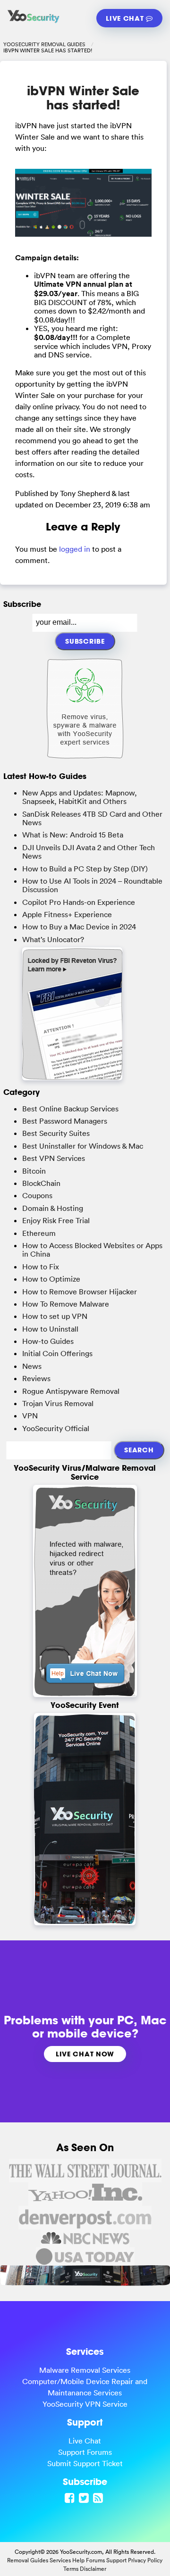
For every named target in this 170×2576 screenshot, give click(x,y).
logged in (75, 549)
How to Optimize (51, 1279)
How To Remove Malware (66, 1304)
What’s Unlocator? (53, 939)
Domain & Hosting (53, 1208)
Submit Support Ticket (85, 2463)
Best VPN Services (54, 1158)
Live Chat (126, 18)
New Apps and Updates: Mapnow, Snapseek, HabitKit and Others (80, 797)
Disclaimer (93, 2569)
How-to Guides (48, 1341)
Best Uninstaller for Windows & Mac (83, 1146)
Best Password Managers (65, 1121)
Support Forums (85, 2452)
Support (116, 2560)
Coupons (37, 1195)
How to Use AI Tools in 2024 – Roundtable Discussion (92, 885)
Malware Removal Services (85, 2370)
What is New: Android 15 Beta (73, 835)
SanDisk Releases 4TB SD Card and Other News (92, 818)
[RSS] (99, 2498)
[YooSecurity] (34, 22)
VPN (30, 1416)
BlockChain (41, 1183)
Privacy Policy (145, 2560)
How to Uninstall (50, 1329)
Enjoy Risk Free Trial (56, 1220)
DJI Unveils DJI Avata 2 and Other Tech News (89, 852)
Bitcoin (34, 1171)
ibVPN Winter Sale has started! (83, 97)
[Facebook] (71, 2498)
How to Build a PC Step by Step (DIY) (85, 869)
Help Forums (89, 2560)
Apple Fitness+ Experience (67, 914)
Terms (71, 2569)
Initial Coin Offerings (57, 1353)
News (32, 1366)
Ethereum (39, 1233)
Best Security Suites (56, 1133)
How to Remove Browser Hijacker (80, 1292)
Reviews (36, 1378)
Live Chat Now (85, 2054)
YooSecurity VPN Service (85, 2404)
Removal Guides (28, 2560)
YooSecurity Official (56, 1428)
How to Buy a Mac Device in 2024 (79, 927)
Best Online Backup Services (70, 1109)
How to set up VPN (55, 1316)
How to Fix (41, 1267)
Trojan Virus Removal (58, 1403)
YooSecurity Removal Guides (44, 44)
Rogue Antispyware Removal (71, 1391)
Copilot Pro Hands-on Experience (79, 902)
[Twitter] (85, 2498)
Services (60, 2560)
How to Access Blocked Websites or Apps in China (92, 1250)
